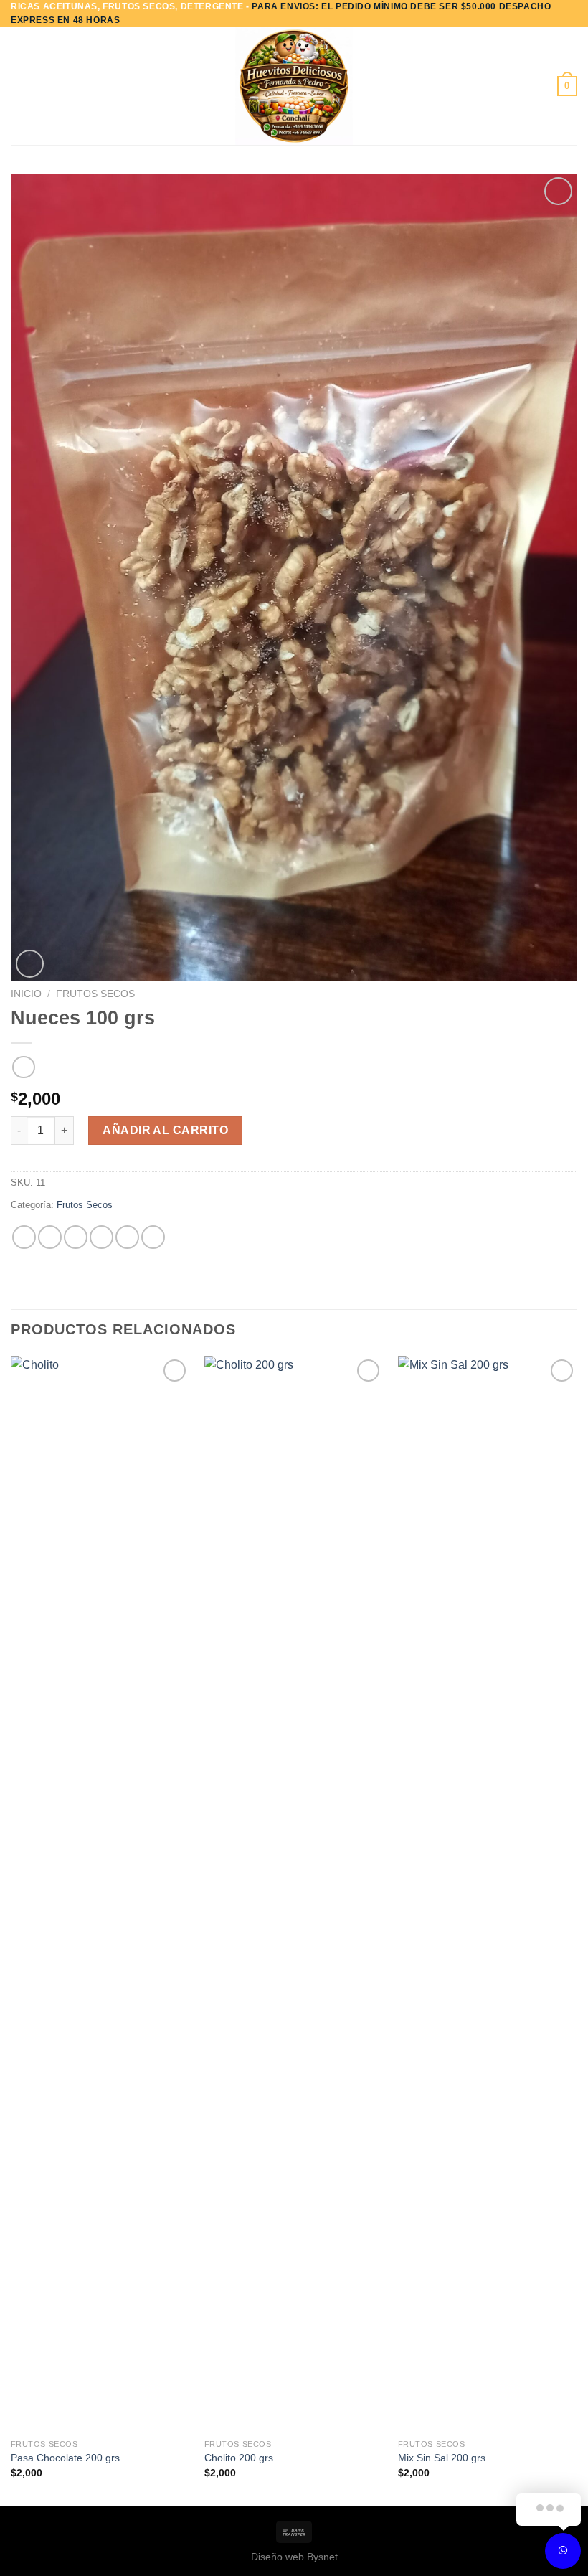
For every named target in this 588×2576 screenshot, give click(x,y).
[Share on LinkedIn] (153, 1237)
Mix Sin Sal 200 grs (442, 2458)
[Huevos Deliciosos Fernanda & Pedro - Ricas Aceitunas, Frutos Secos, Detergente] (294, 86)
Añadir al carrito (165, 1130)
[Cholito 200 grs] (294, 1894)
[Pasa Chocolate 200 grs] (100, 1894)
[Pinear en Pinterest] (127, 1237)
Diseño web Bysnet (294, 2557)
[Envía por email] (101, 1237)
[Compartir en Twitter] (76, 1237)
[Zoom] (30, 964)
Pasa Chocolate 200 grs (65, 2458)
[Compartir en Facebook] (50, 1237)
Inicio (26, 994)
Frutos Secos (95, 994)
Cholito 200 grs (239, 2458)
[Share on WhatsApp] (24, 1237)
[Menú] (19, 86)
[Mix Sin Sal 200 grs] (488, 1894)
